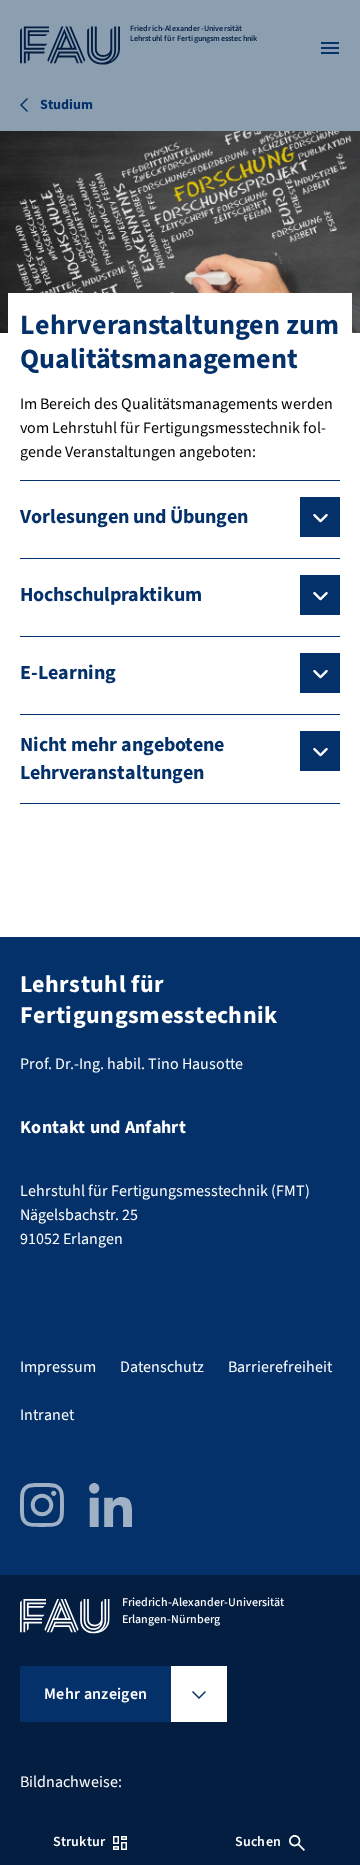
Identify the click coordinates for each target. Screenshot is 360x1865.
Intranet (47, 1415)
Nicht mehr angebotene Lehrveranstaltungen (122, 759)
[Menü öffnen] (330, 48)
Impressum (58, 1367)
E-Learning (68, 673)
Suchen (258, 1842)
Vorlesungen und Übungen (134, 517)
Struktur (79, 1842)
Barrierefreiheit (280, 1367)
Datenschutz (162, 1367)
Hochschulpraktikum (111, 595)
